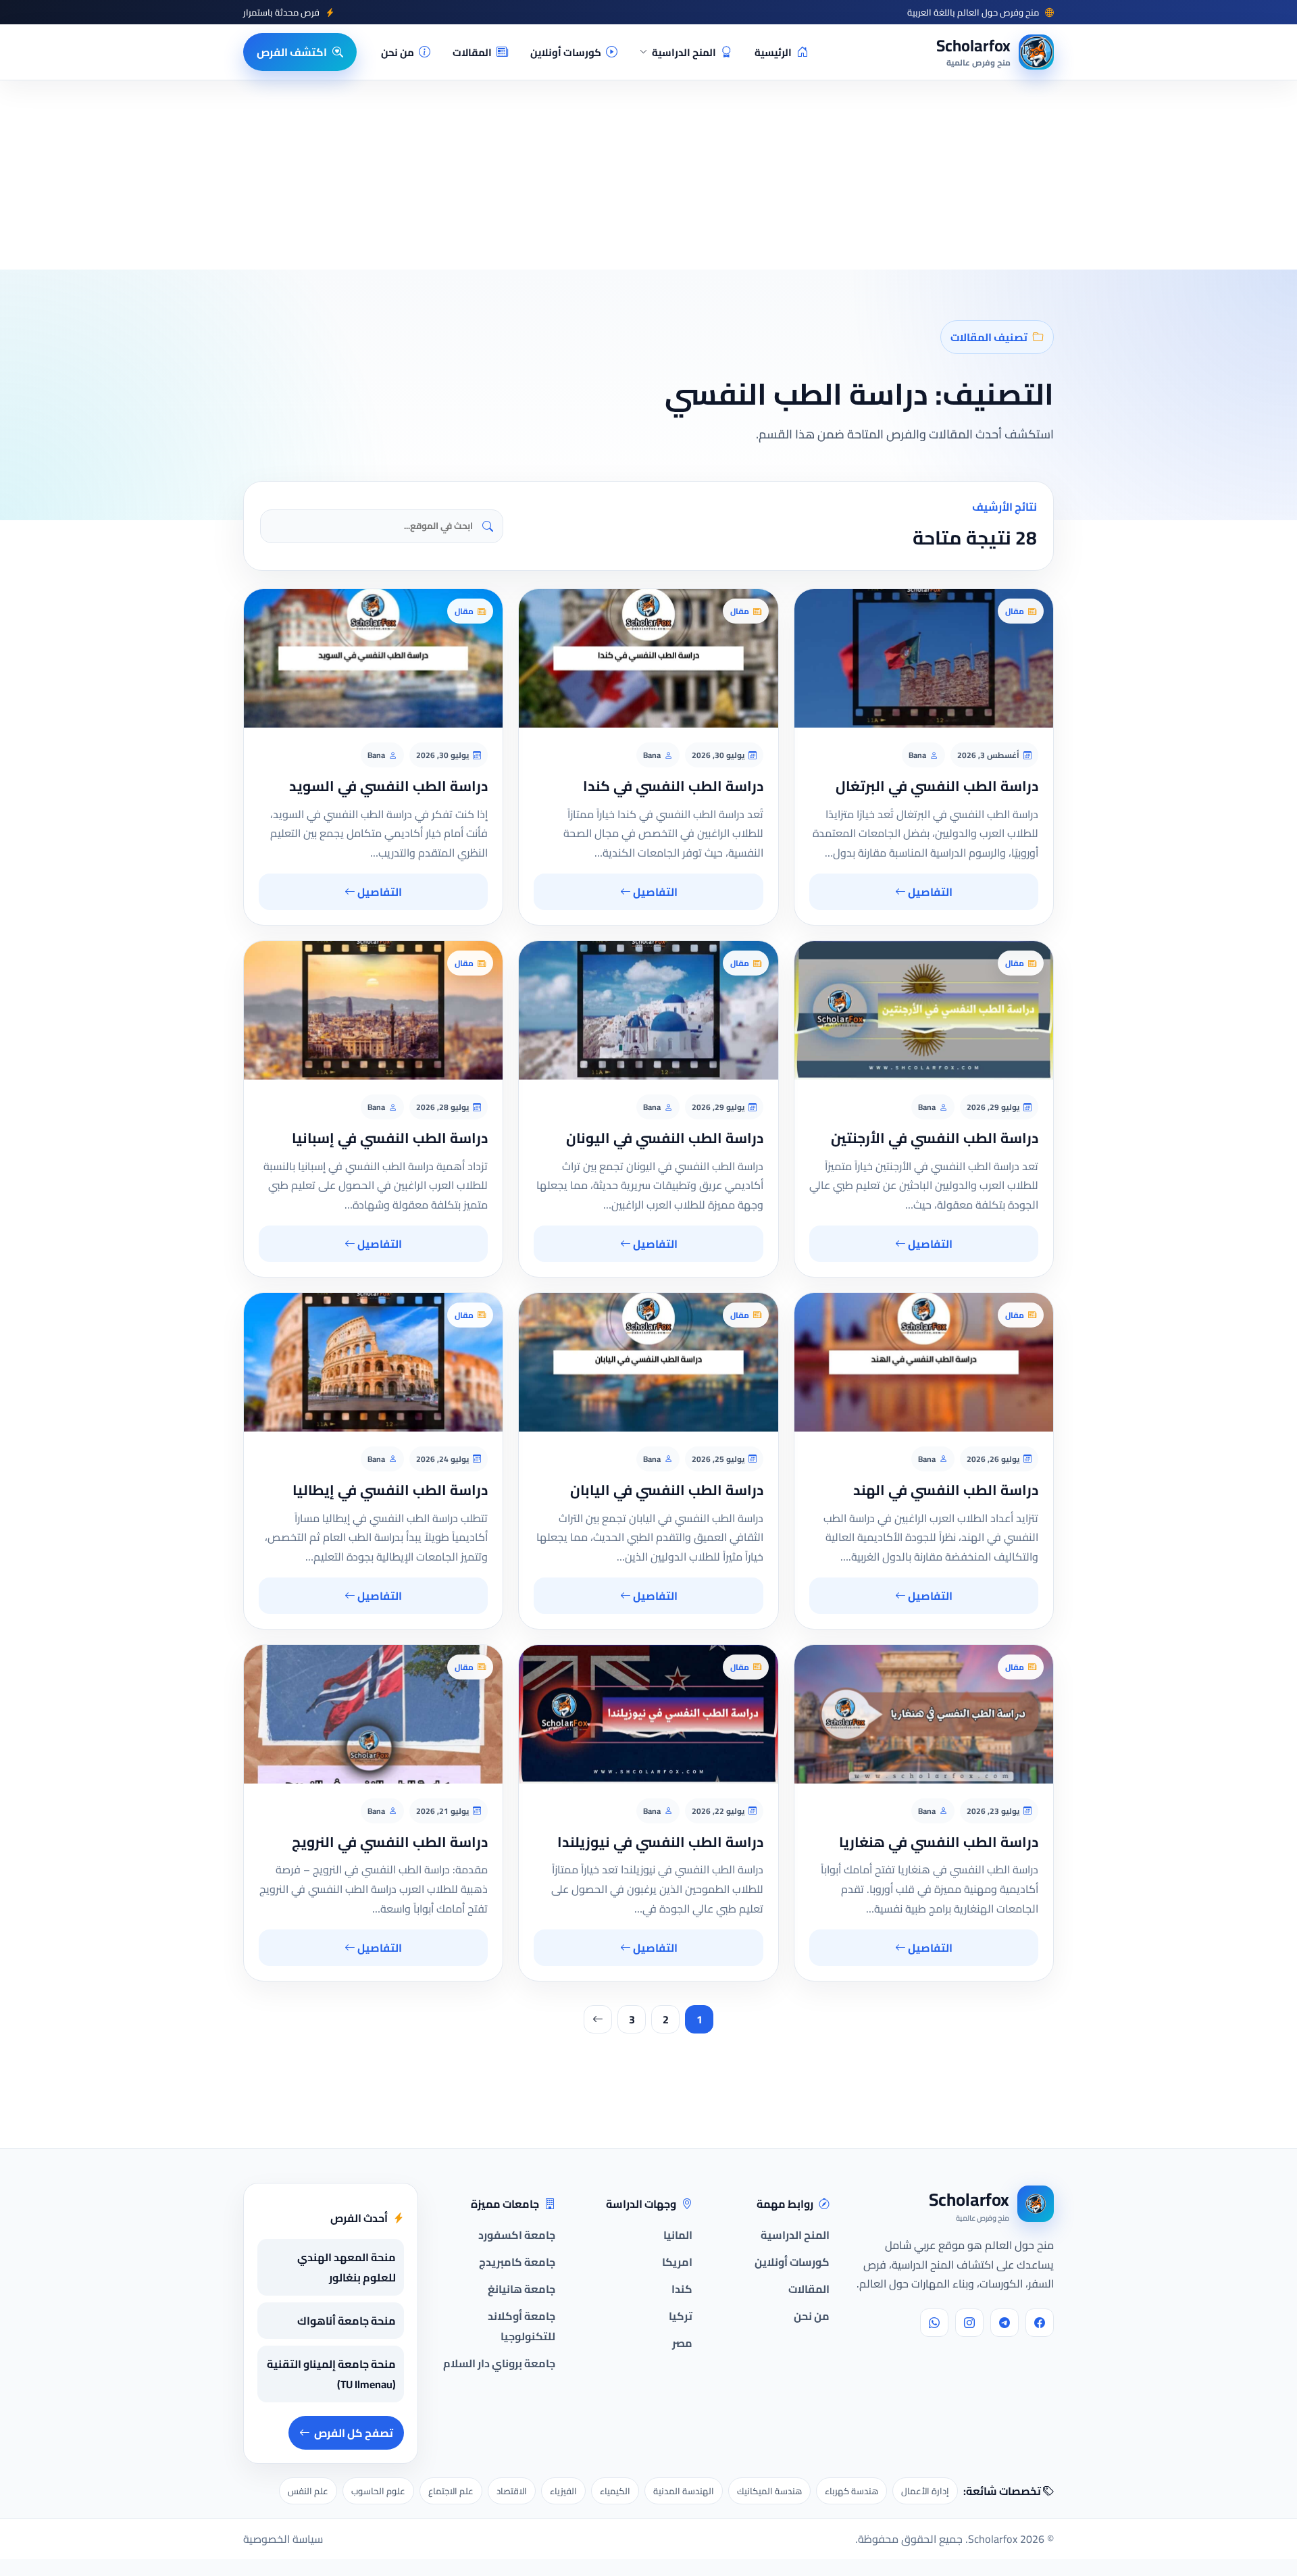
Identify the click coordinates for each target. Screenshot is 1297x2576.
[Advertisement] (223, 2444)
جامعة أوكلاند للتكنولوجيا (522, 2326)
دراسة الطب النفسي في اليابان (667, 1490)
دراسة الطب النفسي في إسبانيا (390, 1138)
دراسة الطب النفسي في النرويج (390, 1842)
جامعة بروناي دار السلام (499, 2363)
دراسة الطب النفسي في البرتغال (937, 786)
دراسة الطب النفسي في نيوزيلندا (660, 1842)
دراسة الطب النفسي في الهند (946, 1490)
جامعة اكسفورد (517, 2235)
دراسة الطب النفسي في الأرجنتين (935, 1138)
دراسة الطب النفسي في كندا (673, 786)
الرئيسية (773, 52)
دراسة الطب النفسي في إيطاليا (390, 1490)
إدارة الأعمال (925, 2491)
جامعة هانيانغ (522, 2289)
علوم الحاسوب (378, 2491)
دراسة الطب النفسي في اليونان (665, 1138)
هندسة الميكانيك (769, 2491)
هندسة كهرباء (851, 2491)
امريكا (677, 2262)
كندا (682, 2289)
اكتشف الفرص (292, 52)
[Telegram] (1004, 2323)
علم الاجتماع (451, 2491)
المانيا (678, 2235)
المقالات (472, 52)
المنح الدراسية (684, 52)
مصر (682, 2343)
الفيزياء (563, 2491)
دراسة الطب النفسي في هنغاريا (939, 1842)
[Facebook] (1040, 2323)
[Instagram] (969, 2323)
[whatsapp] (934, 2323)
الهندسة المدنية (684, 2491)
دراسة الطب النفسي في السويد (388, 786)
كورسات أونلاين (566, 52)
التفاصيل (929, 892)
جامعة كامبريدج (517, 2262)
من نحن (398, 52)
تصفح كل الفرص (354, 2433)
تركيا (681, 2316)
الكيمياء (615, 2491)
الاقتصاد (512, 2491)
